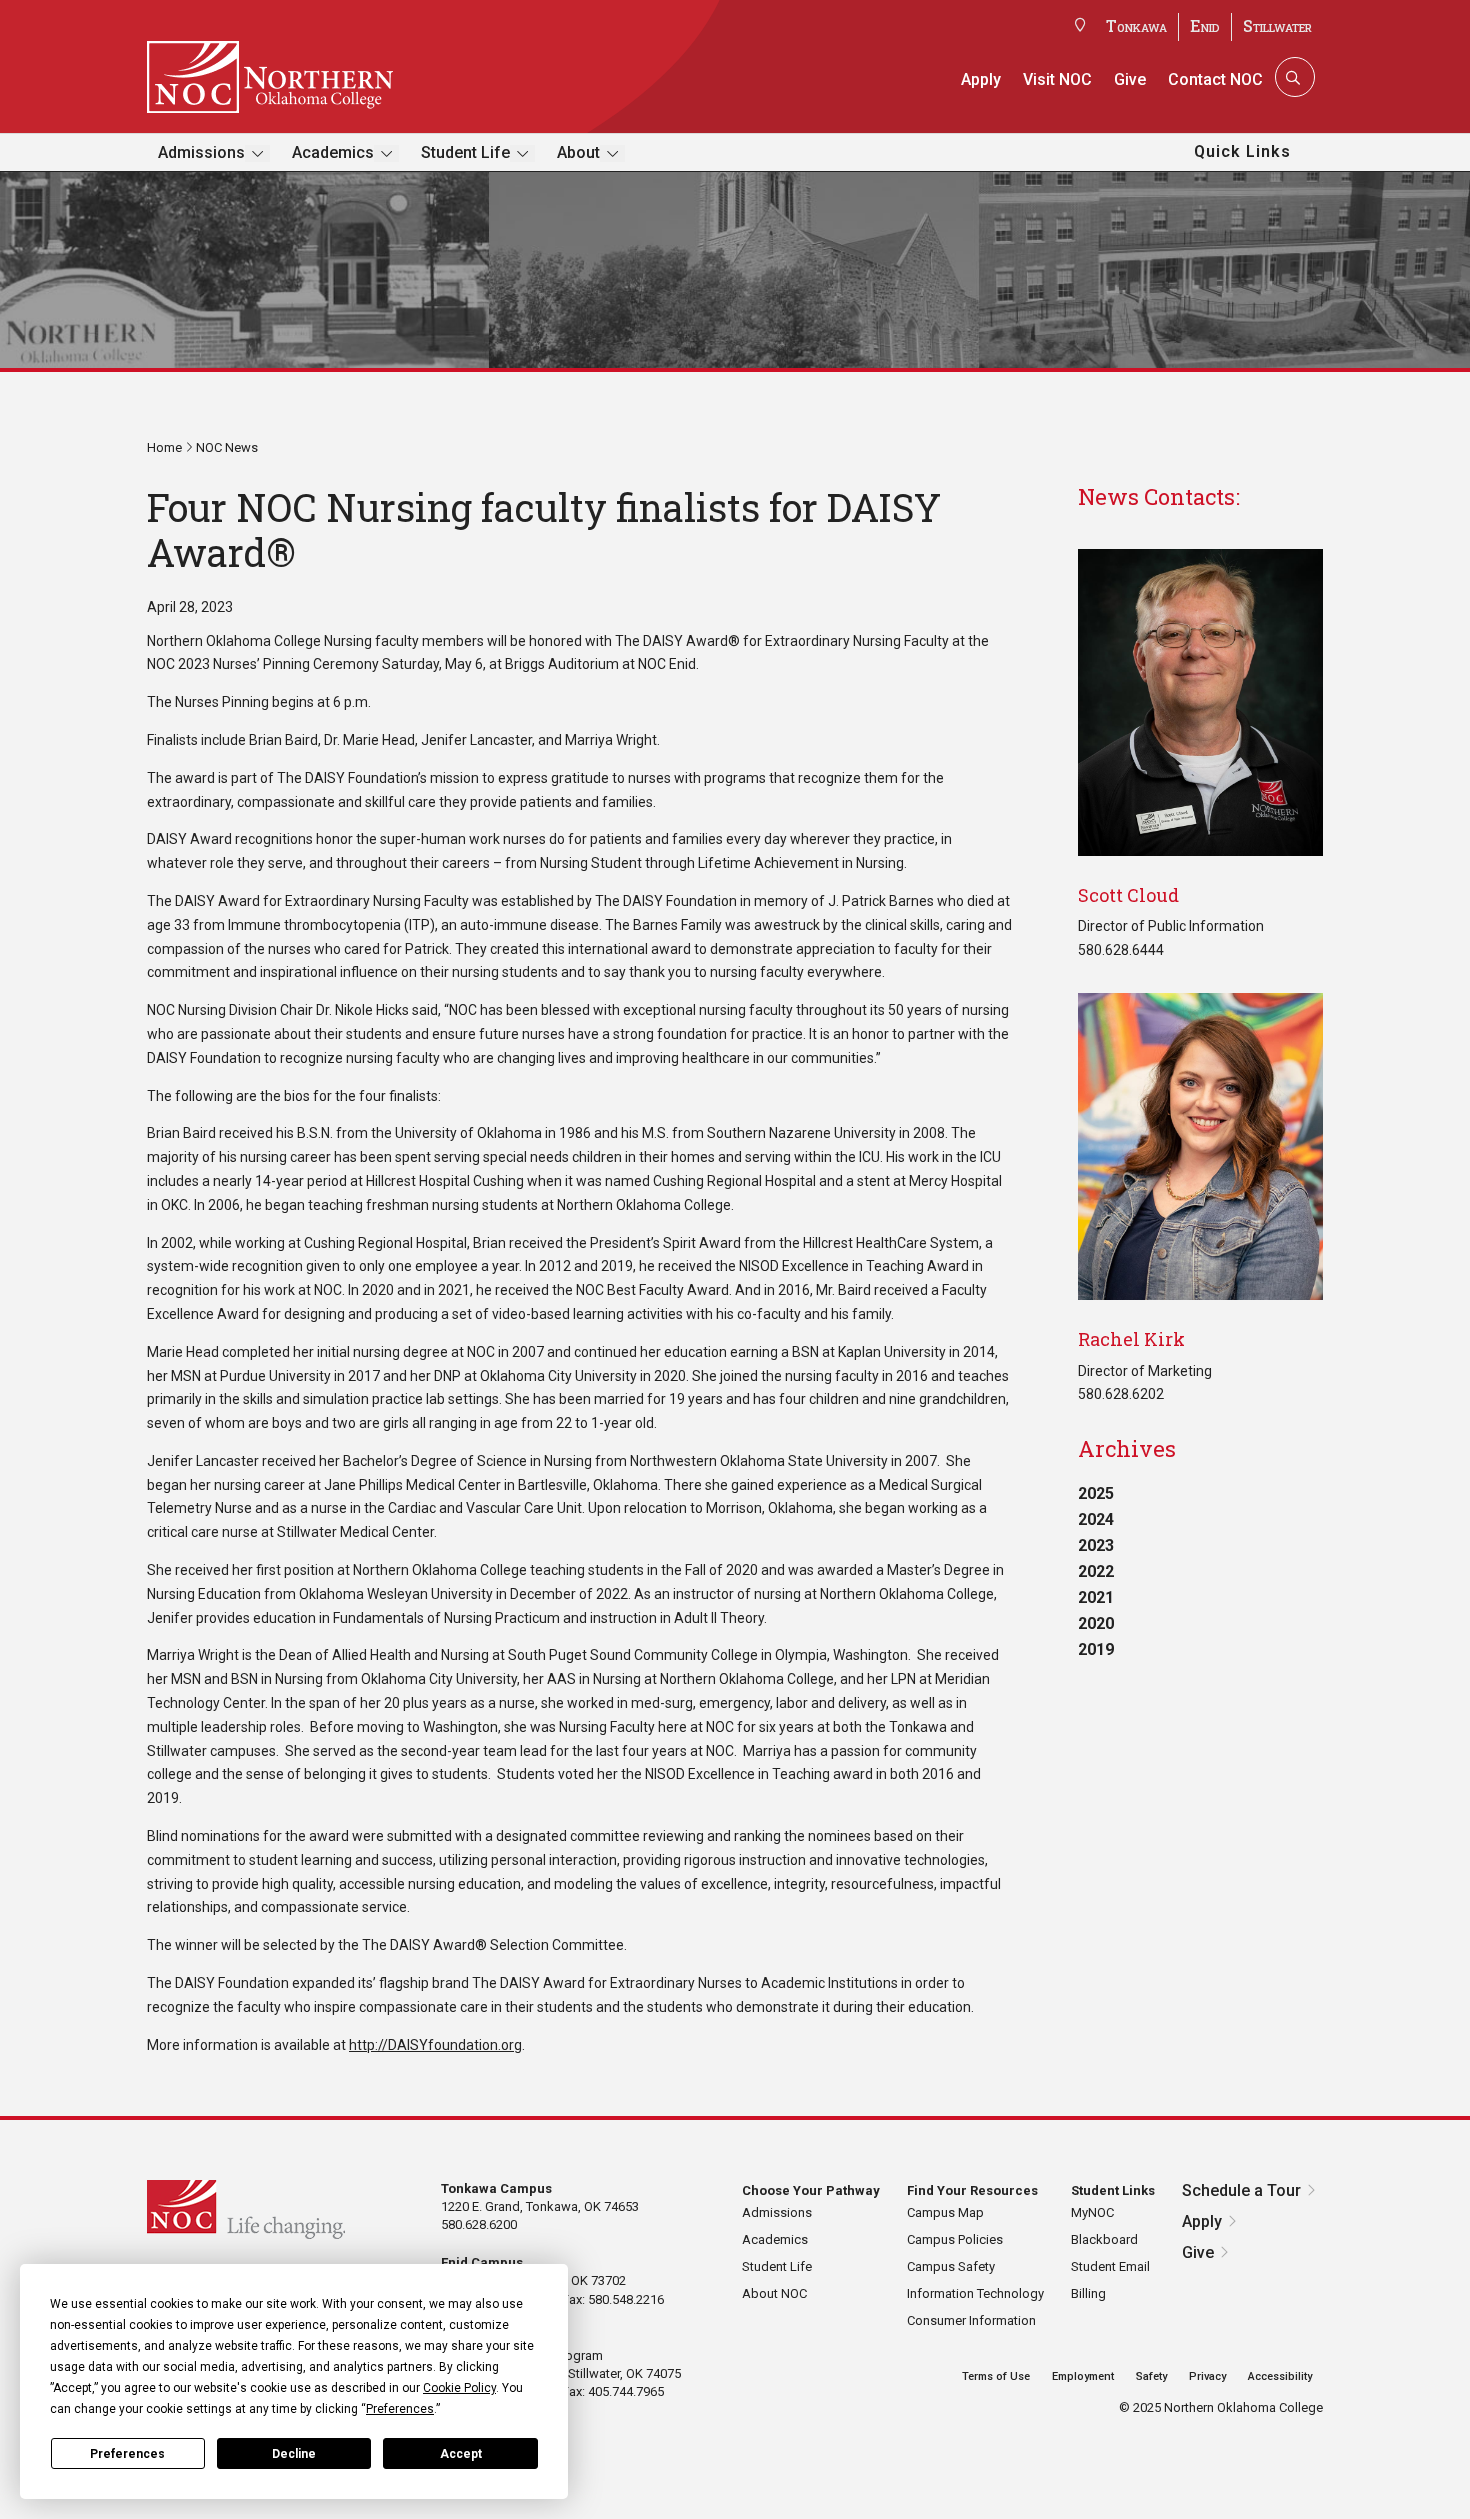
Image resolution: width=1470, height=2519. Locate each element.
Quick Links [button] (1242, 151)
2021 (1096, 1597)
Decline (294, 2454)
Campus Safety (951, 2266)
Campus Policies (955, 2239)
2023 (1096, 1545)
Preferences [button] (400, 2409)
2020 (1096, 1623)
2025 (1096, 1493)
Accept (461, 2454)
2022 (1096, 1571)
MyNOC (1092, 2212)
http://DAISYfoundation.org (435, 2045)
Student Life (465, 152)
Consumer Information (971, 2320)
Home (164, 447)
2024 (1096, 1519)
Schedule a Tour (1241, 2190)
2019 (1096, 1649)
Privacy (1207, 2376)
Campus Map (945, 2212)
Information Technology (975, 2293)
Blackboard (1104, 2239)
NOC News (227, 447)
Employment (1083, 2376)
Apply (981, 79)
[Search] (1293, 77)
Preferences (127, 2454)
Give (1130, 79)
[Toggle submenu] (257, 153)
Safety (1151, 2376)
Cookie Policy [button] (459, 2388)
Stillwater (1277, 25)
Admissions (201, 152)
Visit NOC (1057, 79)
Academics (333, 152)
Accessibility (1280, 2376)
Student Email (1110, 2266)
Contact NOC (1215, 79)
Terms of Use (996, 2376)
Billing (1088, 2293)
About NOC (774, 2293)
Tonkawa (1136, 25)
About (578, 152)
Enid (1205, 25)
